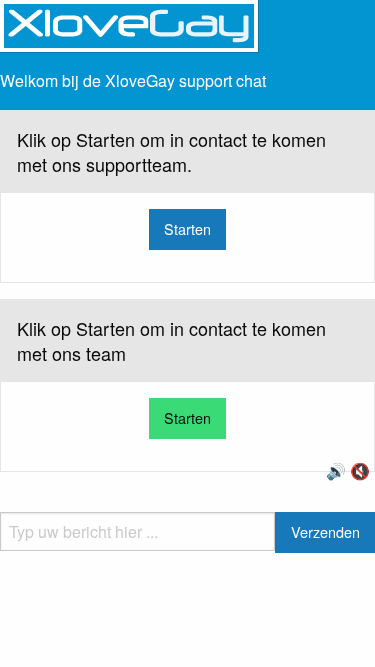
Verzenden (325, 531)
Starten (187, 228)
